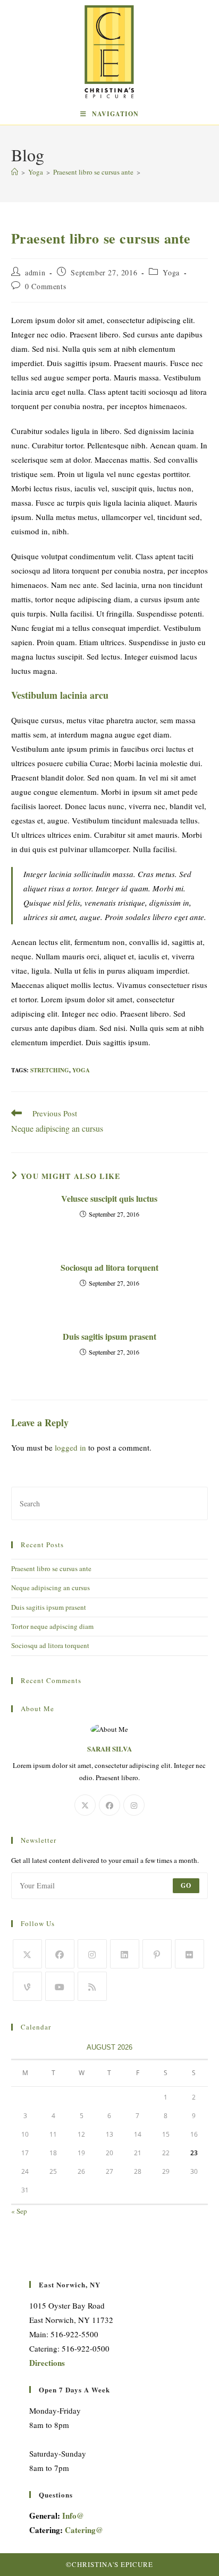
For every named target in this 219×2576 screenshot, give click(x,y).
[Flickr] (189, 1954)
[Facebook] (109, 1805)
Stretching (50, 1070)
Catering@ (84, 2530)
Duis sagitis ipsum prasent (109, 1337)
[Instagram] (134, 1805)
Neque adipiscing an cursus (50, 1588)
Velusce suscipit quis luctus (109, 1199)
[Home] (15, 172)
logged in (70, 1447)
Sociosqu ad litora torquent (109, 1268)
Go (186, 1885)
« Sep (19, 2211)
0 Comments (45, 286)
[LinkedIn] (125, 1954)
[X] (85, 1805)
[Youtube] (60, 1986)
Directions (47, 2363)
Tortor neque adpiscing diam (52, 1626)
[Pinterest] (157, 1954)
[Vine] (27, 1986)
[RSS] (92, 1986)
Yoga (171, 272)
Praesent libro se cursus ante (51, 1568)
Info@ (73, 2516)
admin (35, 272)
